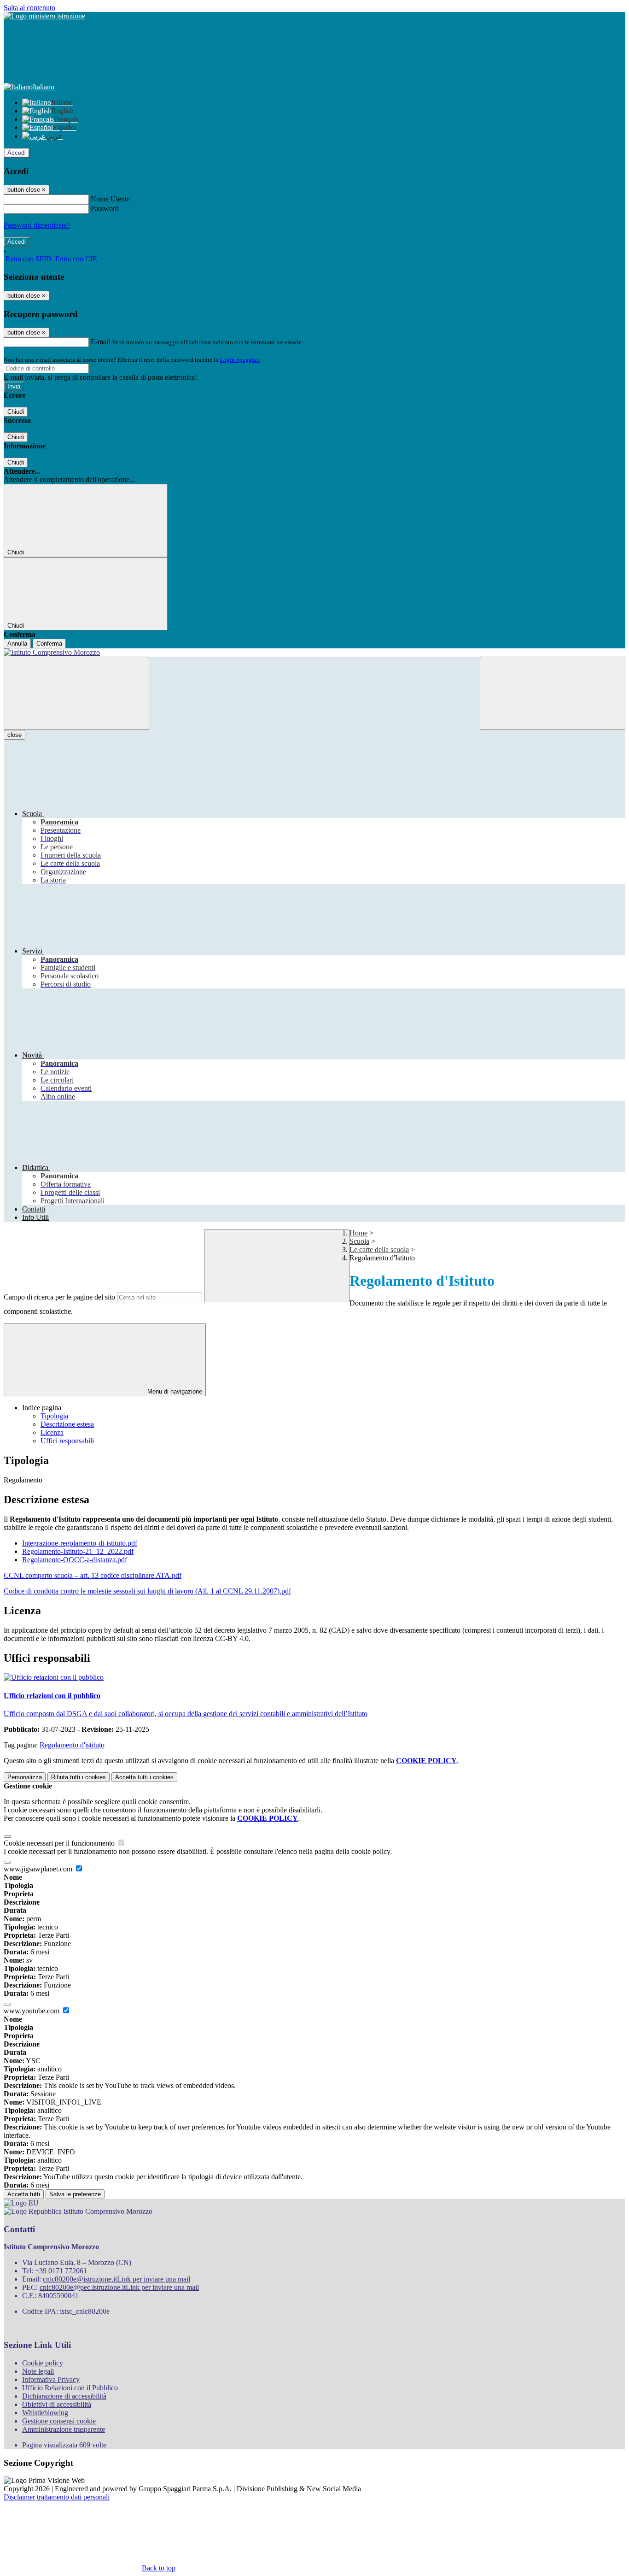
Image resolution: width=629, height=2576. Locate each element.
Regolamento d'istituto (72, 1745)
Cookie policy (43, 2363)
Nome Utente (110, 199)
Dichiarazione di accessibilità (64, 2396)
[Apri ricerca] (553, 693)
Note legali (38, 2371)
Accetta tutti (144, 1777)
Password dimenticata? (37, 225)
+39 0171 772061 (61, 2271)
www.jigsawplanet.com (39, 1869)
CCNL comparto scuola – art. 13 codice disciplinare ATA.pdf (93, 1575)
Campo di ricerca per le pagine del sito (59, 1297)
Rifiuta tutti (79, 1777)
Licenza (52, 1432)
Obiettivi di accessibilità (57, 2404)
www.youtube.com (32, 2011)
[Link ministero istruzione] (44, 16)
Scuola (359, 1241)
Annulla (17, 644)
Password (105, 209)
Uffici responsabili (67, 1441)
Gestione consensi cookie (59, 2421)
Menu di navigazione (174, 1391)
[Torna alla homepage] (314, 653)
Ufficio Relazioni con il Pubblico (70, 2388)
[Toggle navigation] (76, 693)
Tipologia (54, 1416)
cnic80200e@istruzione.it (116, 2279)
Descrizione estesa (67, 1424)
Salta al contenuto (29, 8)
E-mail (100, 342)
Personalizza (25, 1777)
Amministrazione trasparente (64, 2429)
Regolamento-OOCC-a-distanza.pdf (75, 1560)
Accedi (17, 153)
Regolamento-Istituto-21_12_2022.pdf (78, 1551)
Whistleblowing (45, 2413)
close (15, 735)
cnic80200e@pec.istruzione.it (119, 2287)
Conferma (49, 644)
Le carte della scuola (379, 1250)
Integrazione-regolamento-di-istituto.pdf (80, 1543)
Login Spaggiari (240, 360)
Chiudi (16, 412)
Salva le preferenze (75, 2194)
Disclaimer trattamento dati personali (57, 2497)
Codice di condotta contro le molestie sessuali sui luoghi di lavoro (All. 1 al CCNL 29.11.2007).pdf (147, 1591)
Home (358, 1233)
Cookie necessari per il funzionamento (60, 1843)
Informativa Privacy (51, 2379)
